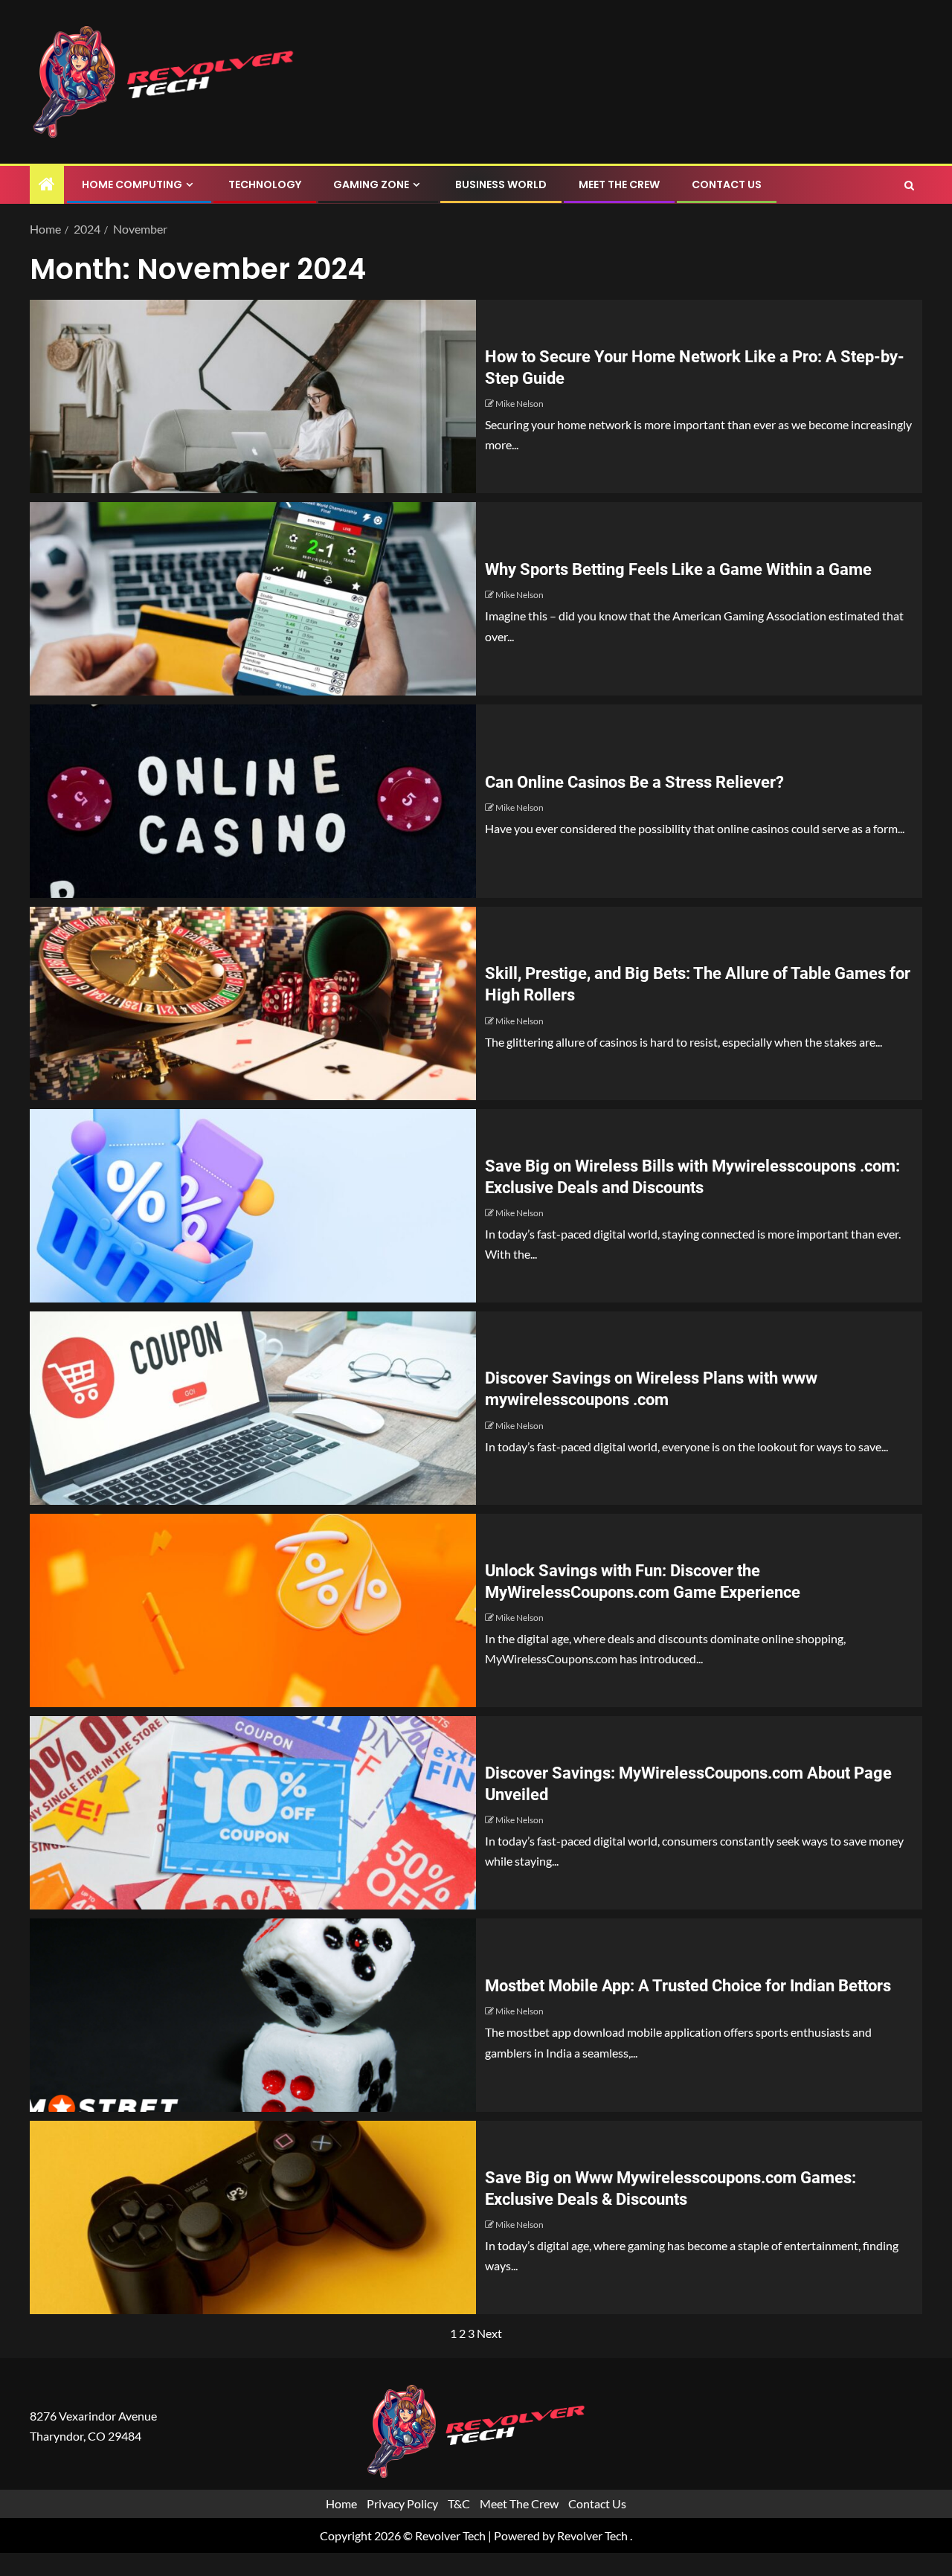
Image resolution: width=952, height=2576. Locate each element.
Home (341, 2504)
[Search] (909, 185)
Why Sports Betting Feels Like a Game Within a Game (678, 569)
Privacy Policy (402, 2504)
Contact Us (727, 184)
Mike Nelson (520, 404)
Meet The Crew (619, 184)
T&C (459, 2504)
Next (489, 2333)
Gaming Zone (371, 184)
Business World (501, 184)
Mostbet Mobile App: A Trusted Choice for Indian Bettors (688, 1986)
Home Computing (132, 184)
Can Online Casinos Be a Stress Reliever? (634, 782)
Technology (265, 184)
